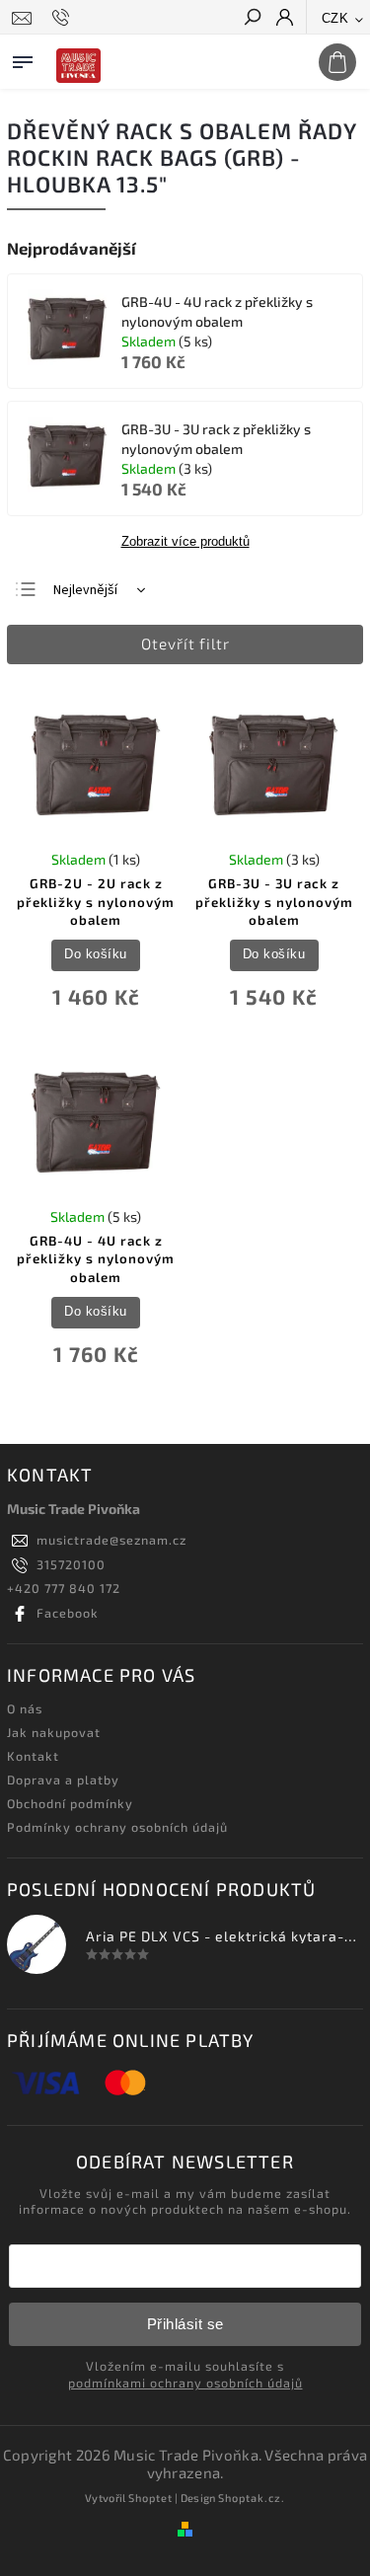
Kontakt (33, 1756)
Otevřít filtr (185, 644)
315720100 (71, 1564)
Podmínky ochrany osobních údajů (117, 1827)
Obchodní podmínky (70, 1803)
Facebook (68, 1613)
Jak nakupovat (54, 1732)
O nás (25, 1708)
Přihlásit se (185, 2324)
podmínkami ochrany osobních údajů (185, 2383)
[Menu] (23, 58)
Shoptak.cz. (252, 2498)
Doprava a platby (63, 1780)
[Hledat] (252, 19)
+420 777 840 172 (64, 1588)
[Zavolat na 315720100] (64, 18)
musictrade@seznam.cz (111, 1540)
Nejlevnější (85, 590)
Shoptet (150, 2498)
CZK (335, 18)
